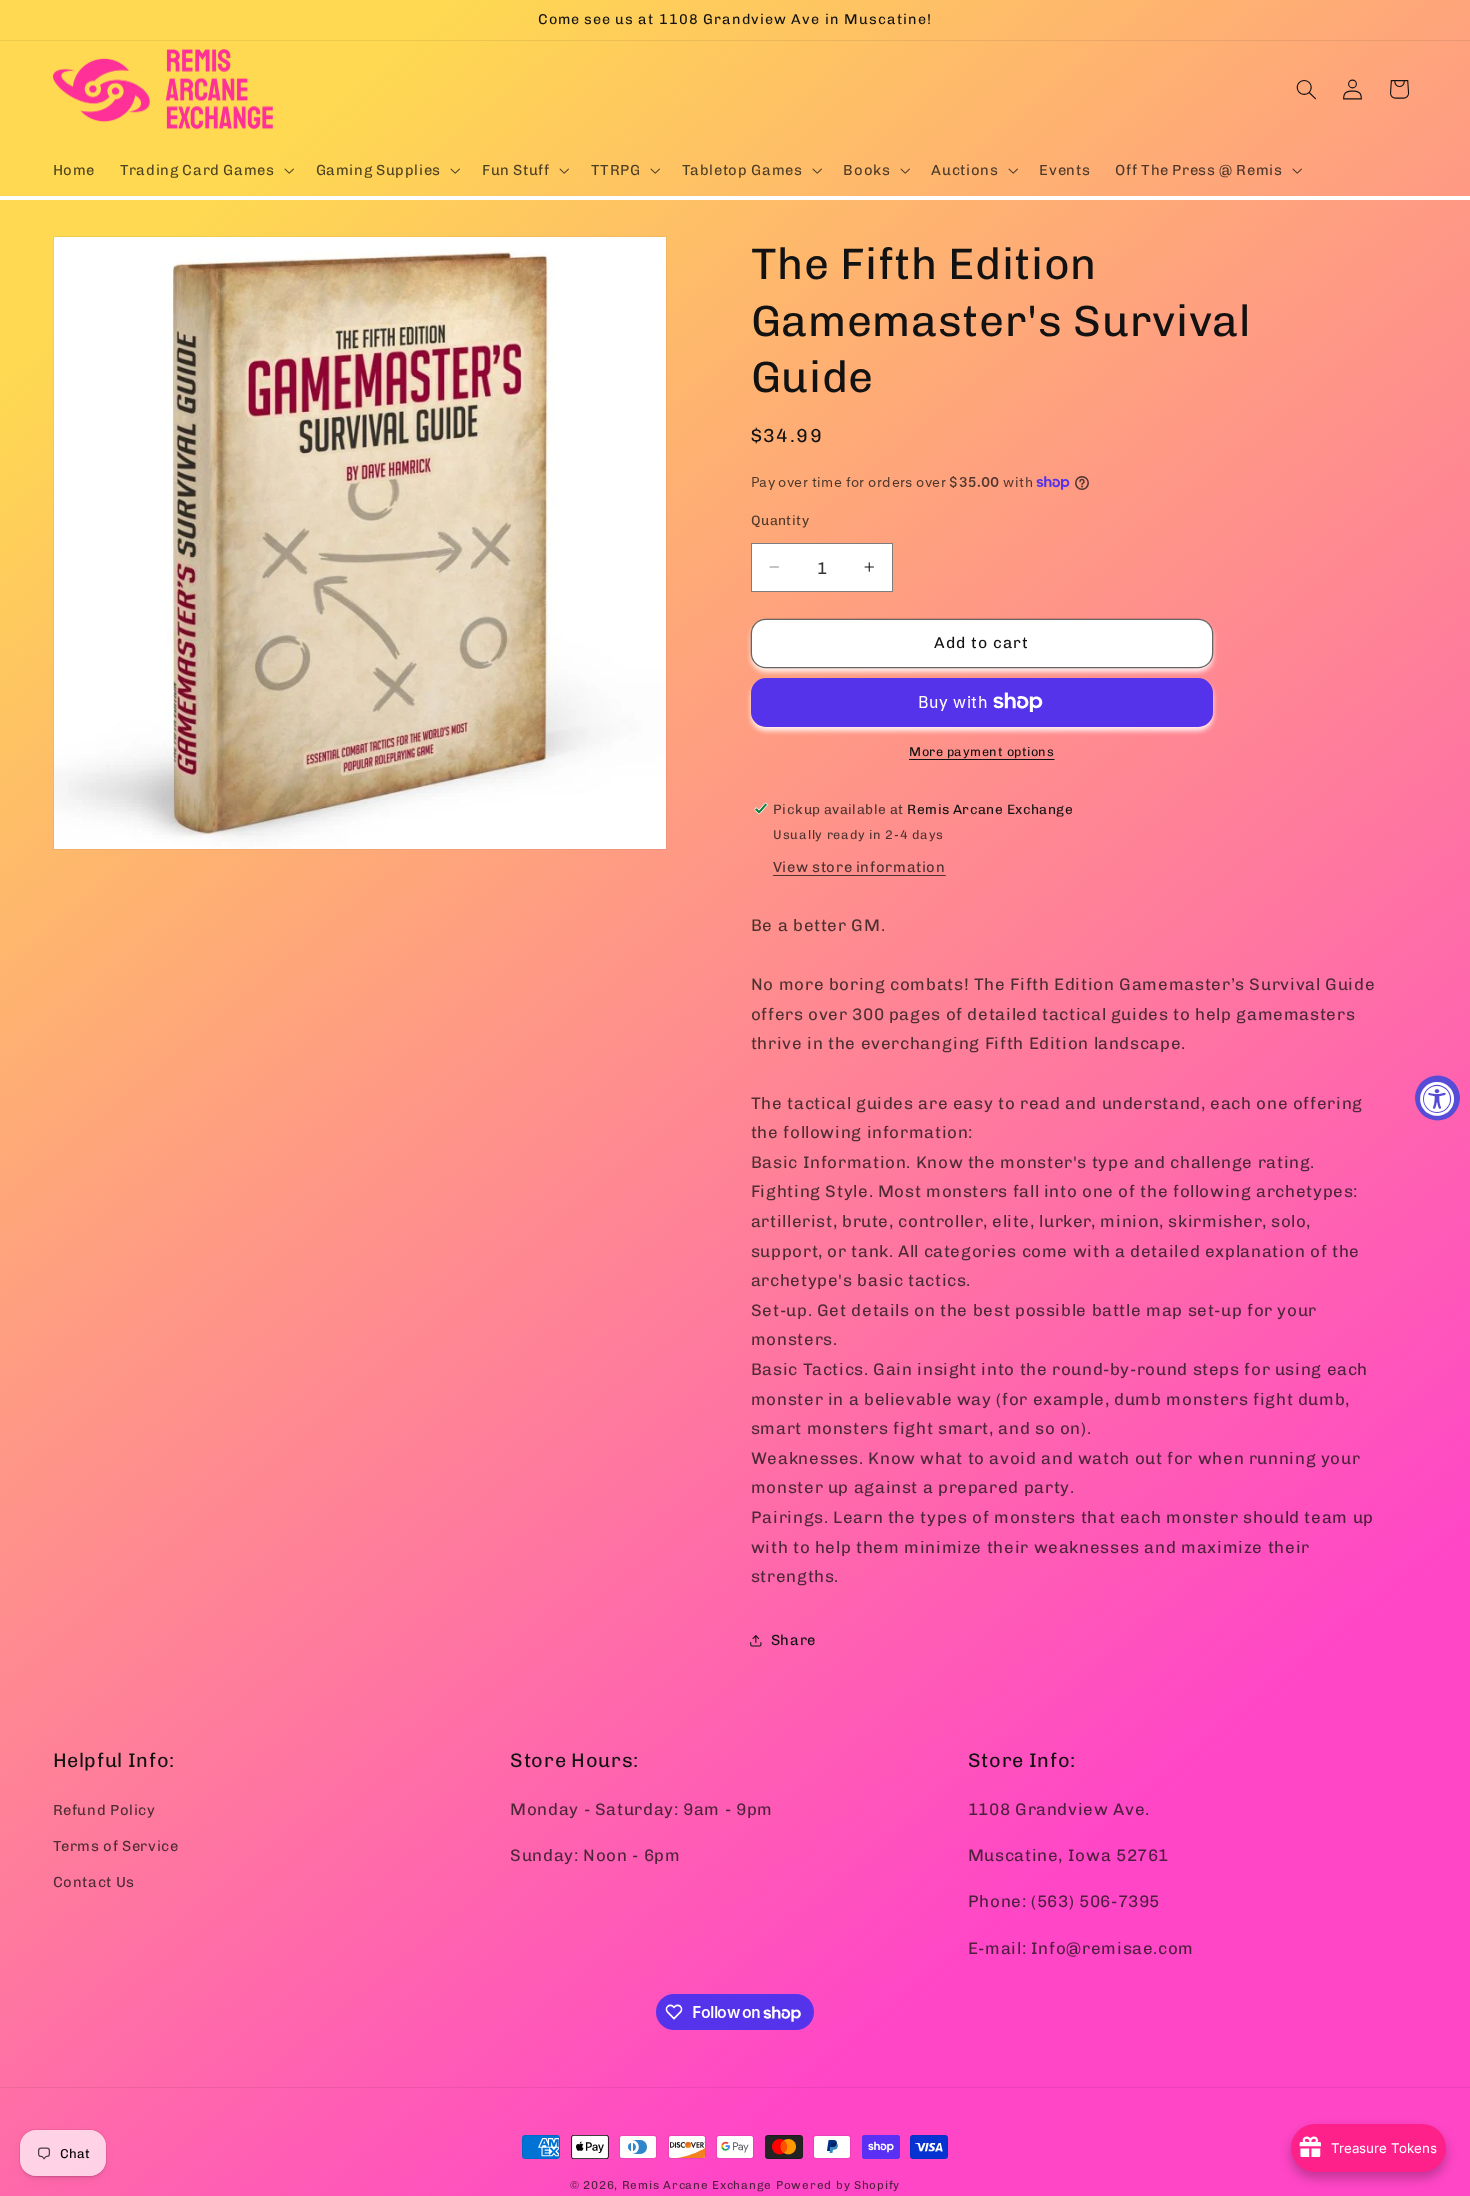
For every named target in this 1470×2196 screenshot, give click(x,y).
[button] (205, 170)
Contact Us (94, 1882)
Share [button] (793, 1640)
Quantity (780, 520)
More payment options (982, 751)
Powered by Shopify (838, 2185)
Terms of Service (116, 1845)
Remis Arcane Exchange (697, 2185)
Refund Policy (104, 1809)
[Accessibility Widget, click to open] (1437, 1098)
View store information (859, 867)
